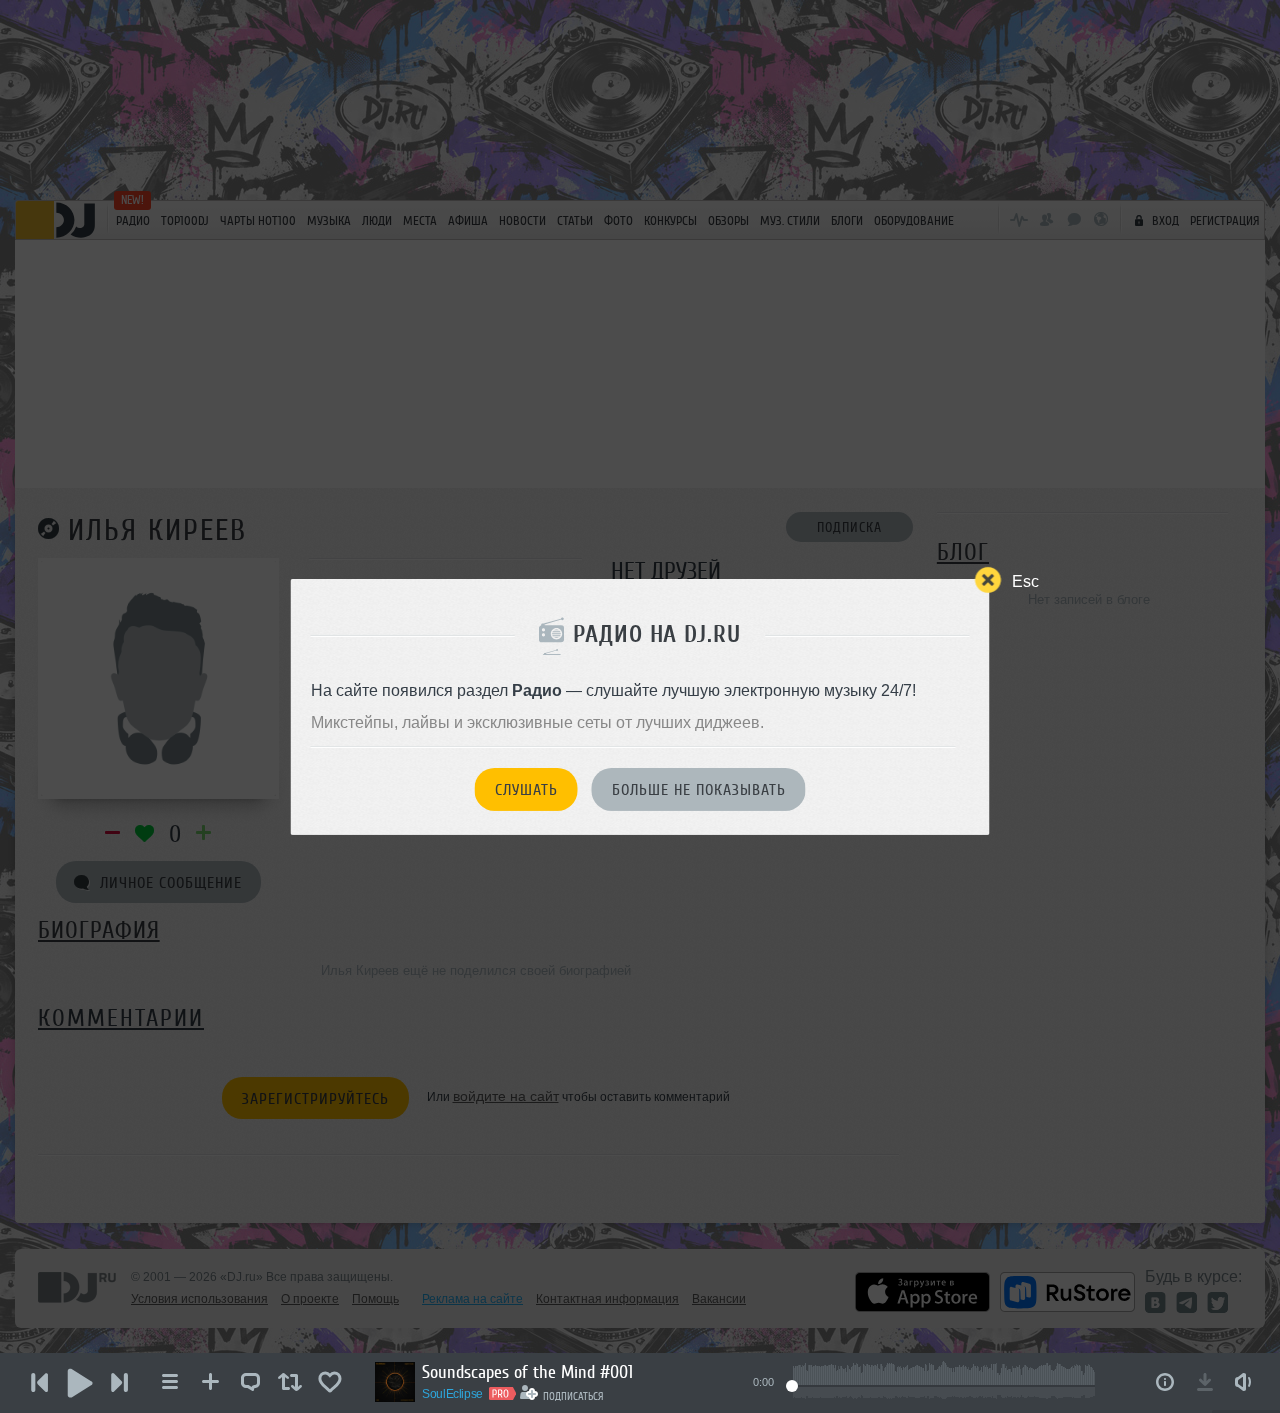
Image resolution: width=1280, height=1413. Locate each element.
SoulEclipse (452, 1394)
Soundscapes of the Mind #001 (527, 1372)
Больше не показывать (699, 790)
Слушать (526, 790)
